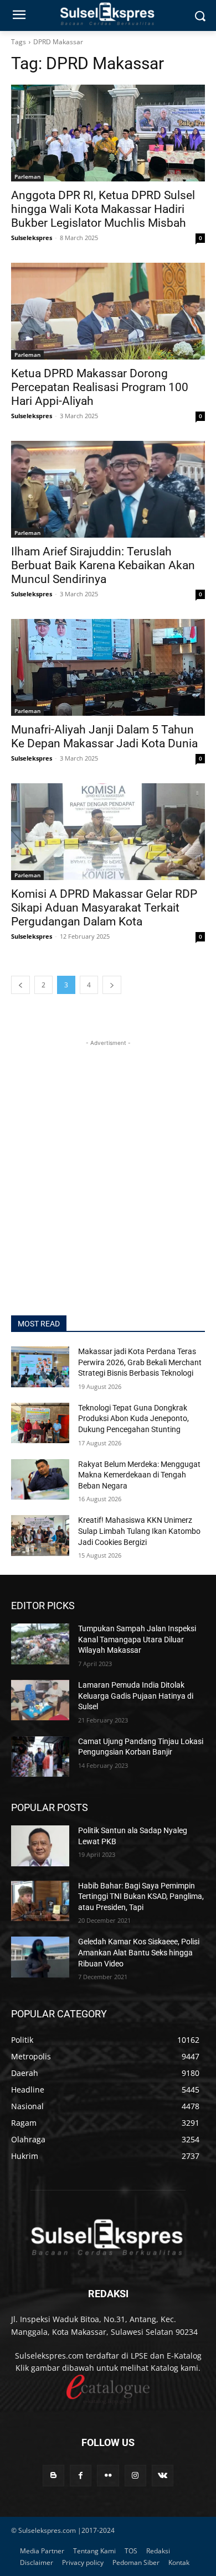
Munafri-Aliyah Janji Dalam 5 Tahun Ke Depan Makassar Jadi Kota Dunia (106, 737)
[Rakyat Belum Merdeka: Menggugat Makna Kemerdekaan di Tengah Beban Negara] (40, 1480)
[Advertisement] (108, 1157)
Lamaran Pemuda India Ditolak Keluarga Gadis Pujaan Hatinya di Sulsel (136, 1696)
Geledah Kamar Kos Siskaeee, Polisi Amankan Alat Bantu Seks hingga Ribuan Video (139, 1952)
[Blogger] (53, 2476)
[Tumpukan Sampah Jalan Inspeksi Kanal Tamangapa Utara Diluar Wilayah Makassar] (40, 1644)
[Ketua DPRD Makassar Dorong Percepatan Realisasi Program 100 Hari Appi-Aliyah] (108, 311)
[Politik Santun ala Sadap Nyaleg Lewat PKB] (40, 1846)
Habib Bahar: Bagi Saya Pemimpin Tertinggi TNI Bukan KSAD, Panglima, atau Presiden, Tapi (141, 1896)
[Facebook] (81, 2476)
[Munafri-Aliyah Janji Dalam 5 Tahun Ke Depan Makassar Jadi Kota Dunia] (108, 667)
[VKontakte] (163, 2476)
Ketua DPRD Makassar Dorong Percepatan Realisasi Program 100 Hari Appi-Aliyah (100, 387)
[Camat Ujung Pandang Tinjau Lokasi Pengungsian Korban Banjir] (40, 1757)
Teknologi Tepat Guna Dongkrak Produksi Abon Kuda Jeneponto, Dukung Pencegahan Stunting (133, 1419)
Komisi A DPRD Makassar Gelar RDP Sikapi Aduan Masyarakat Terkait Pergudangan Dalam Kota (104, 908)
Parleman (27, 176)
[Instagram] (135, 2476)
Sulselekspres (32, 238)
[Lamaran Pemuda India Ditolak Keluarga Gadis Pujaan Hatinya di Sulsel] (40, 1700)
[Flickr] (108, 2476)
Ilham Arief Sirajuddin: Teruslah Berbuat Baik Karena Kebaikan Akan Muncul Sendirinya (103, 565)
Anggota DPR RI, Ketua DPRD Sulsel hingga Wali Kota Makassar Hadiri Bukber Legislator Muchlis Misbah (103, 209)
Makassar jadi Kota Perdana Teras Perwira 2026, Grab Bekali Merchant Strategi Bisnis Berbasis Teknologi (140, 1362)
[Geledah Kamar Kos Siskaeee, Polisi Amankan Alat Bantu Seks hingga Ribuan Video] (40, 1957)
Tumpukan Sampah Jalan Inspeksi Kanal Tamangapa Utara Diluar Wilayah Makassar (137, 1639)
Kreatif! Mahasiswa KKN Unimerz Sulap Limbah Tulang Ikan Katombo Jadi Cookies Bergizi (139, 1531)
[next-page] (112, 985)
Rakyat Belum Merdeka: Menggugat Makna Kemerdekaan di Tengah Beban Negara (139, 1475)
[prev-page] (20, 985)
